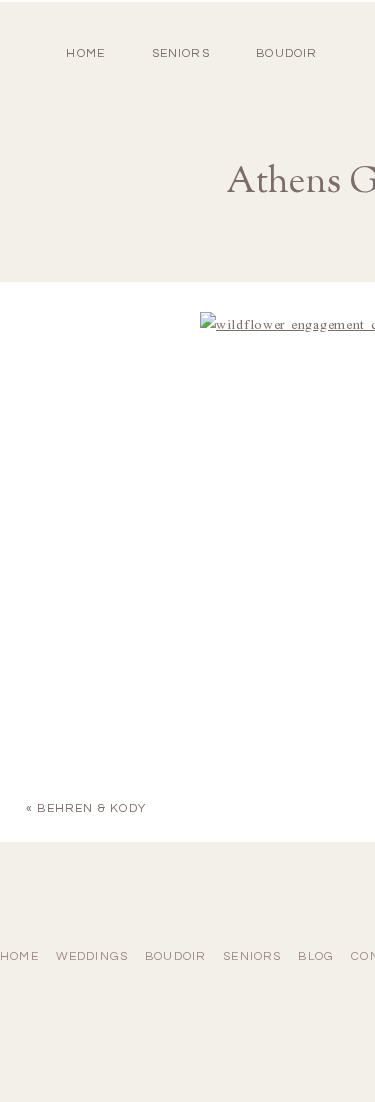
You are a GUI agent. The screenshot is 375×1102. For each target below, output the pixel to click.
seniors (252, 956)
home (85, 53)
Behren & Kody (91, 808)
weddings (92, 956)
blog (316, 956)
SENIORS (181, 53)
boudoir (286, 53)
